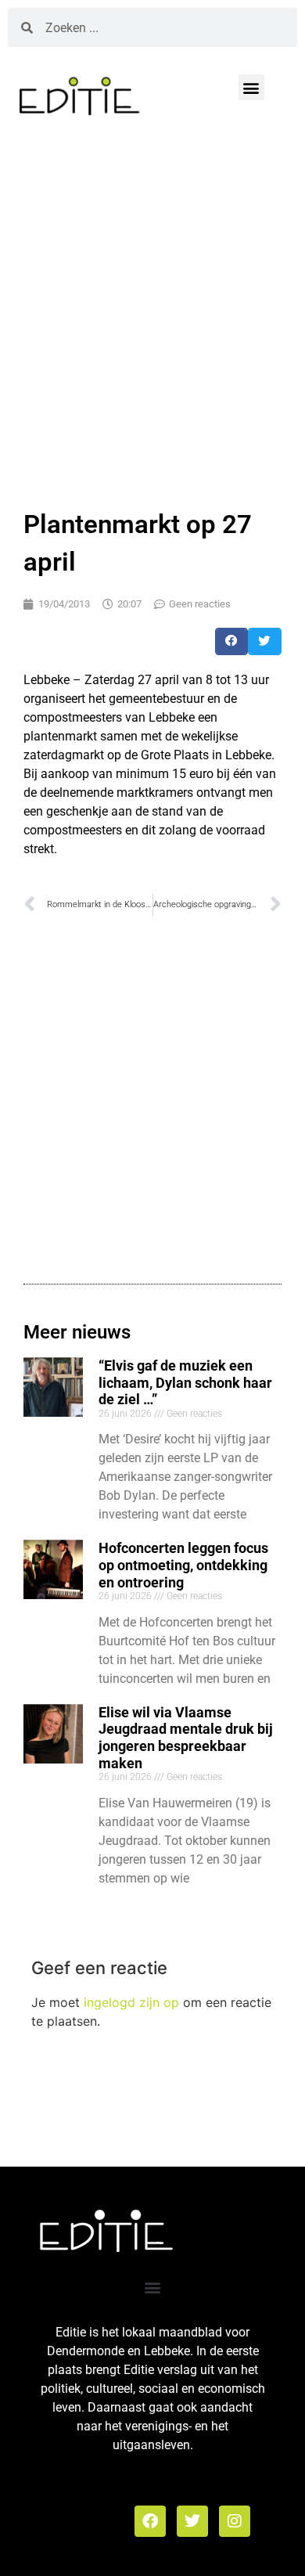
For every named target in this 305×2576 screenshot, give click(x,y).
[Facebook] (150, 2521)
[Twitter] (192, 2521)
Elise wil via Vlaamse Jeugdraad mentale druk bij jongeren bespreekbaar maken (186, 1738)
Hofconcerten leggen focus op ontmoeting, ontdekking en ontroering (183, 1565)
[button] (251, 87)
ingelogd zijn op (131, 2002)
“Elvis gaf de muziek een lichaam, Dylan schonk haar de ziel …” (185, 1382)
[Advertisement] (152, 309)
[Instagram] (235, 2521)
